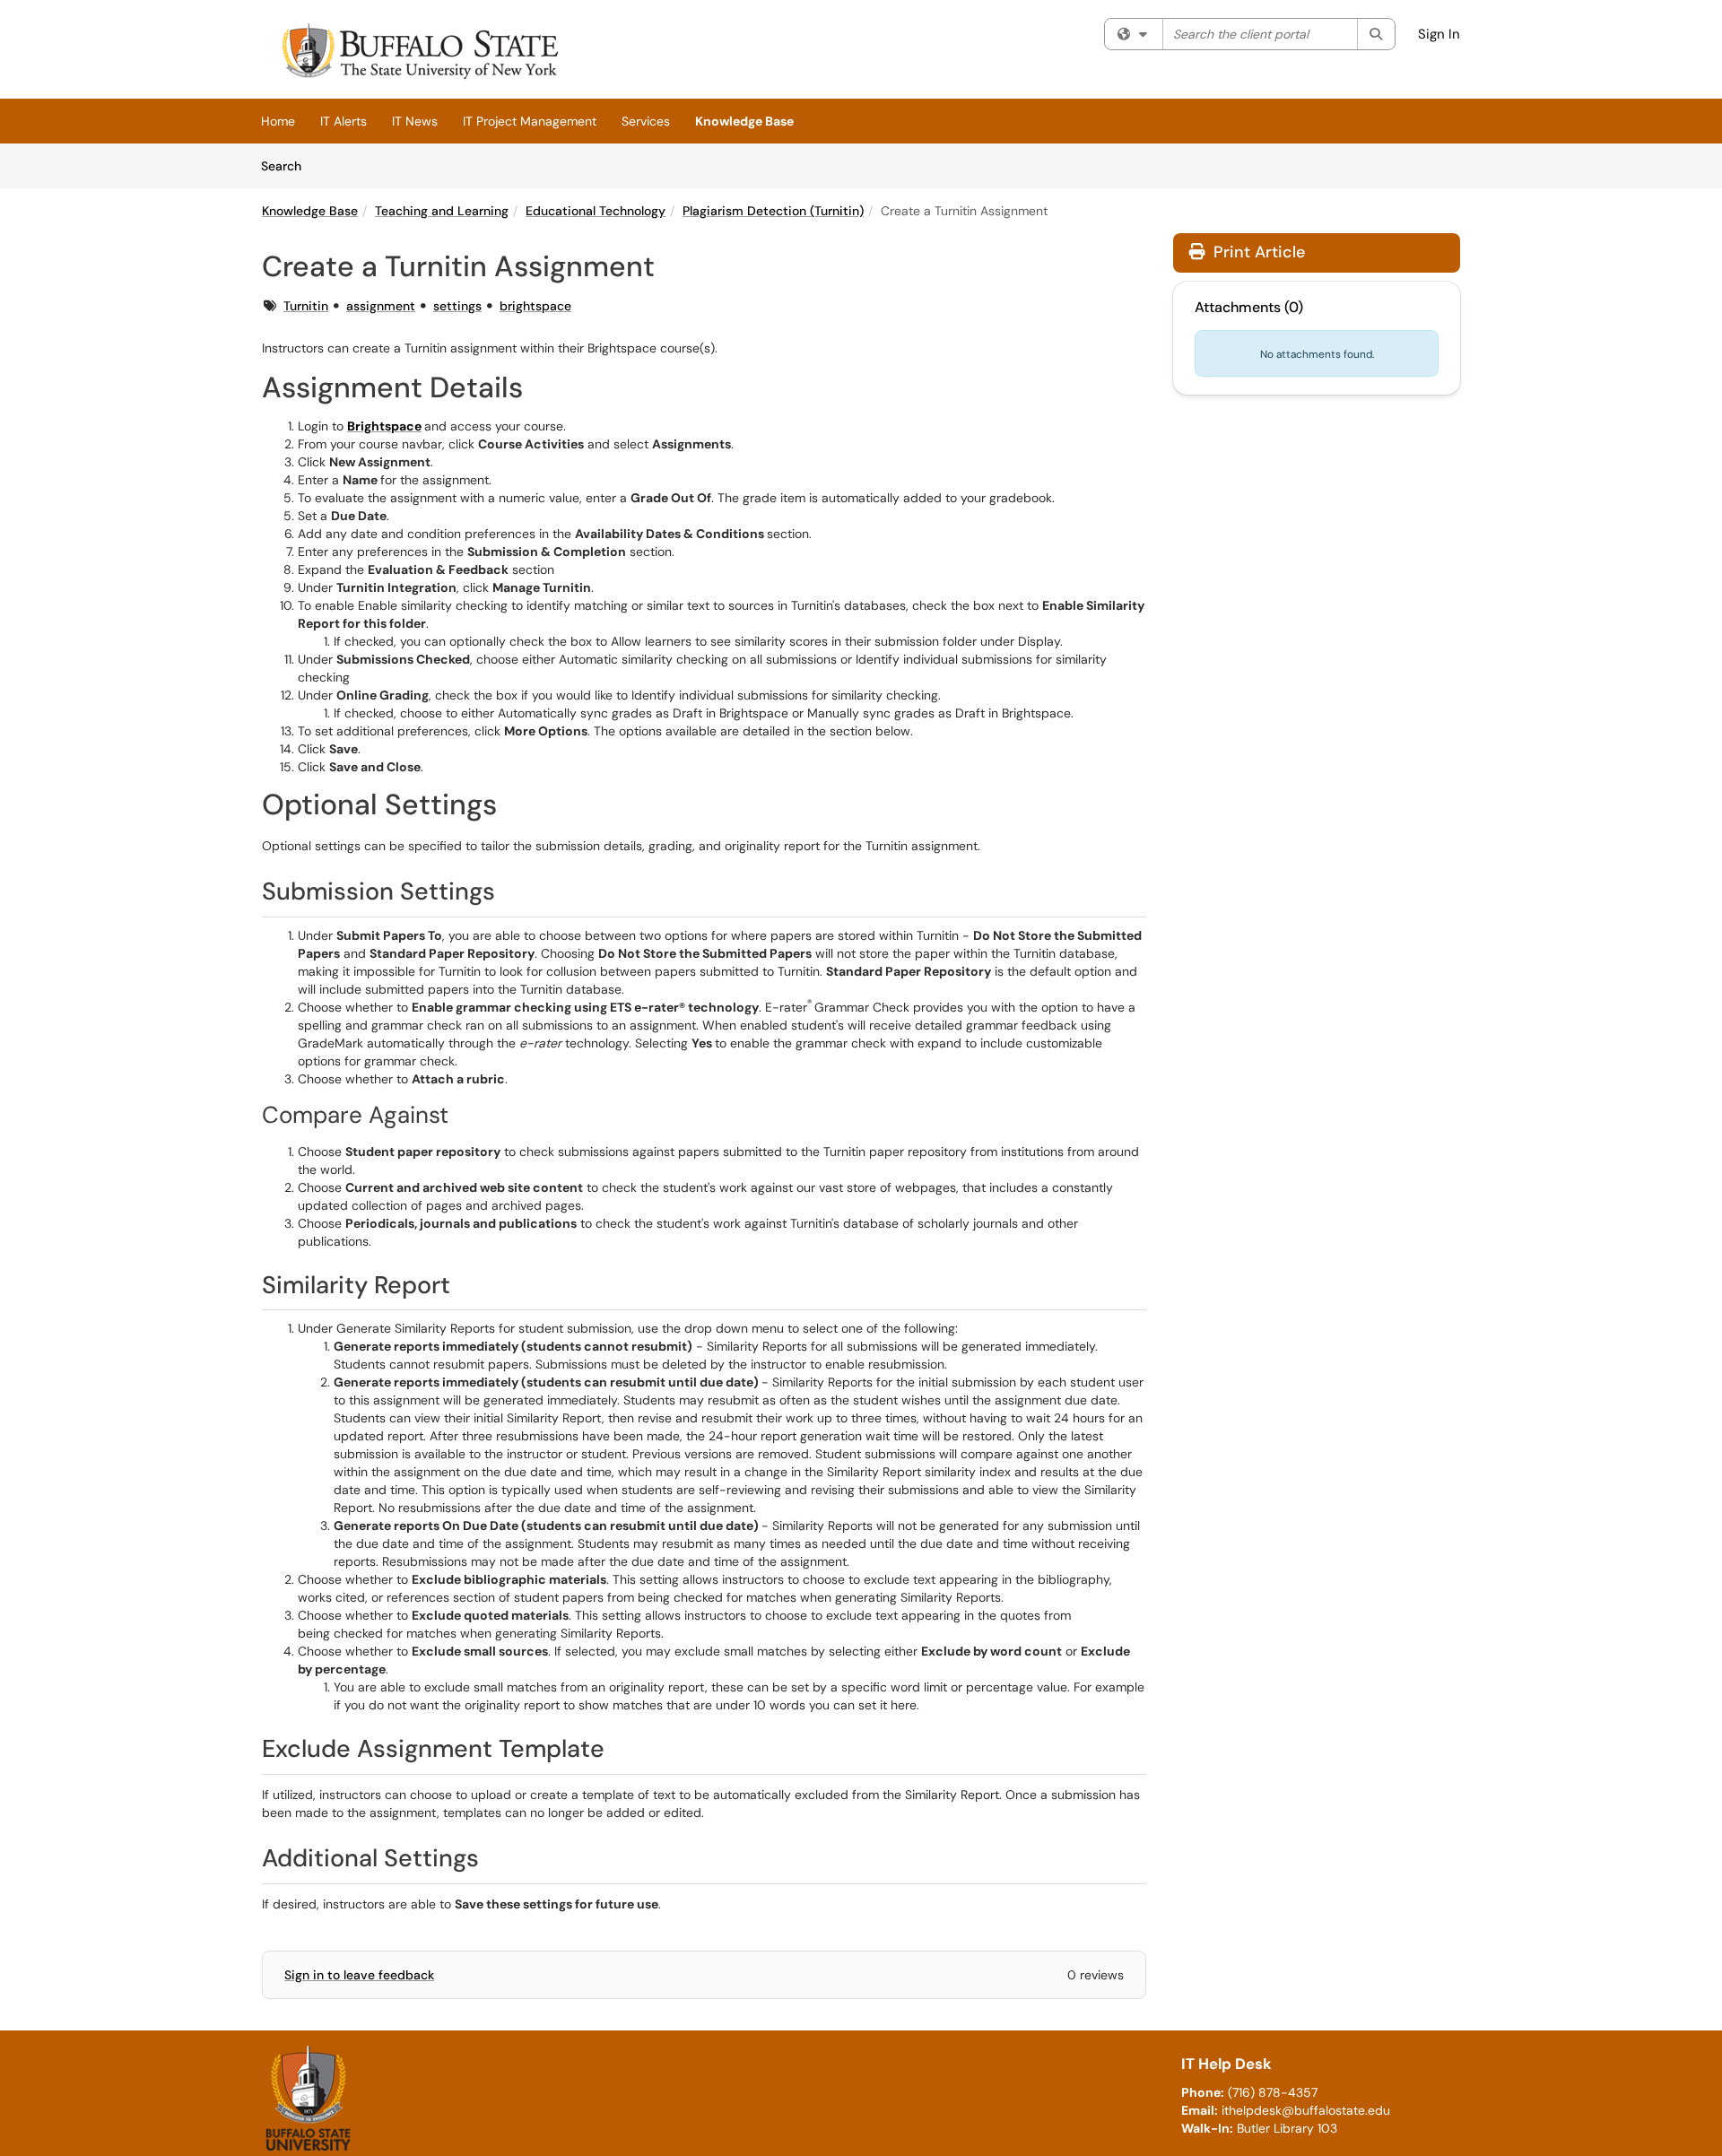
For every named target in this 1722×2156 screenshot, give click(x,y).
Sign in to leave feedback (359, 1975)
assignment (381, 306)
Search (287, 165)
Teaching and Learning (442, 211)
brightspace (535, 306)
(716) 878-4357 (1273, 2092)
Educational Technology (596, 211)
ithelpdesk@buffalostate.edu (1306, 2110)
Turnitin (306, 306)
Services (646, 121)
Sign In (1439, 34)
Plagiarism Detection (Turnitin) (773, 211)
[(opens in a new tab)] (418, 54)
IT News (415, 121)
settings (457, 306)
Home (278, 121)
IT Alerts (344, 121)
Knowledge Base (744, 121)
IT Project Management (530, 121)
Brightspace (384, 426)
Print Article (1257, 252)
